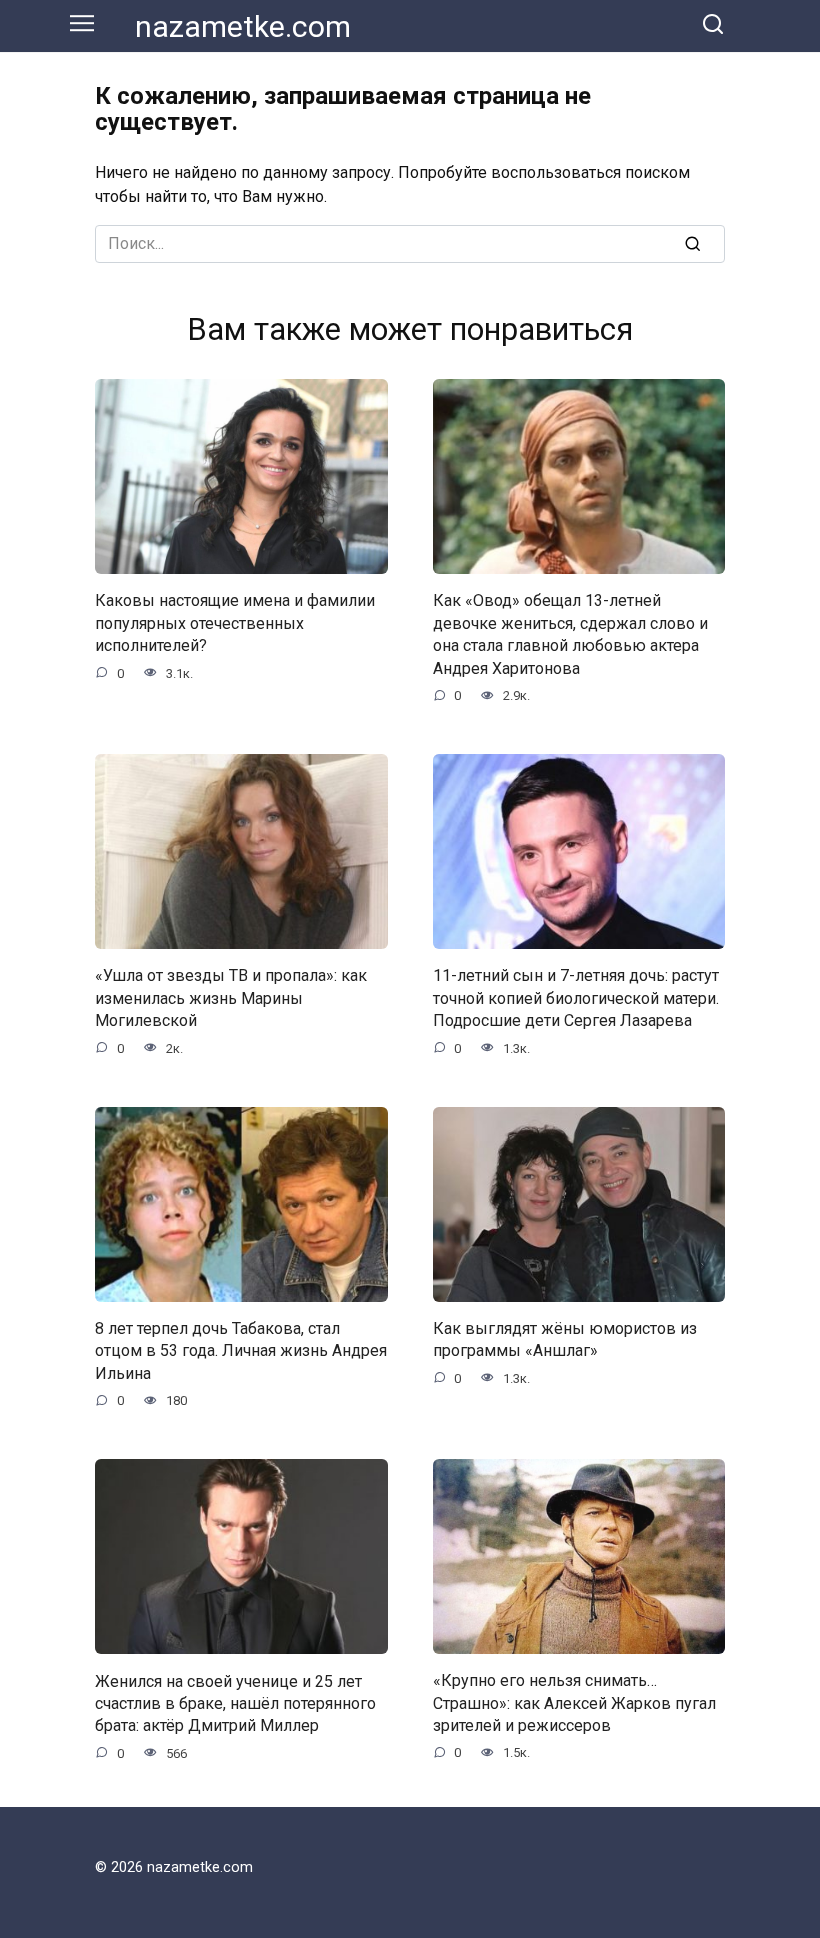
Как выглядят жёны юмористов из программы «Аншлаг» (565, 1339)
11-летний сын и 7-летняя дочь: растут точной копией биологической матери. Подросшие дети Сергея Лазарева (576, 998)
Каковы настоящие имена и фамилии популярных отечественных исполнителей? (235, 623)
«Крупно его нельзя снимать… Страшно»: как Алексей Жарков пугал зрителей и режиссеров (574, 1703)
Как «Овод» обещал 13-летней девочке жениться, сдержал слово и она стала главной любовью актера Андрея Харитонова (570, 634)
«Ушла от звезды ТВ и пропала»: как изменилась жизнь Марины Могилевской (231, 998)
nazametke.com (243, 26)
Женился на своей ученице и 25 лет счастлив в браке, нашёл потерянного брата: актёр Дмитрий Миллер (235, 1703)
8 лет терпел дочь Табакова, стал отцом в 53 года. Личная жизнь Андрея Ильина (241, 1351)
